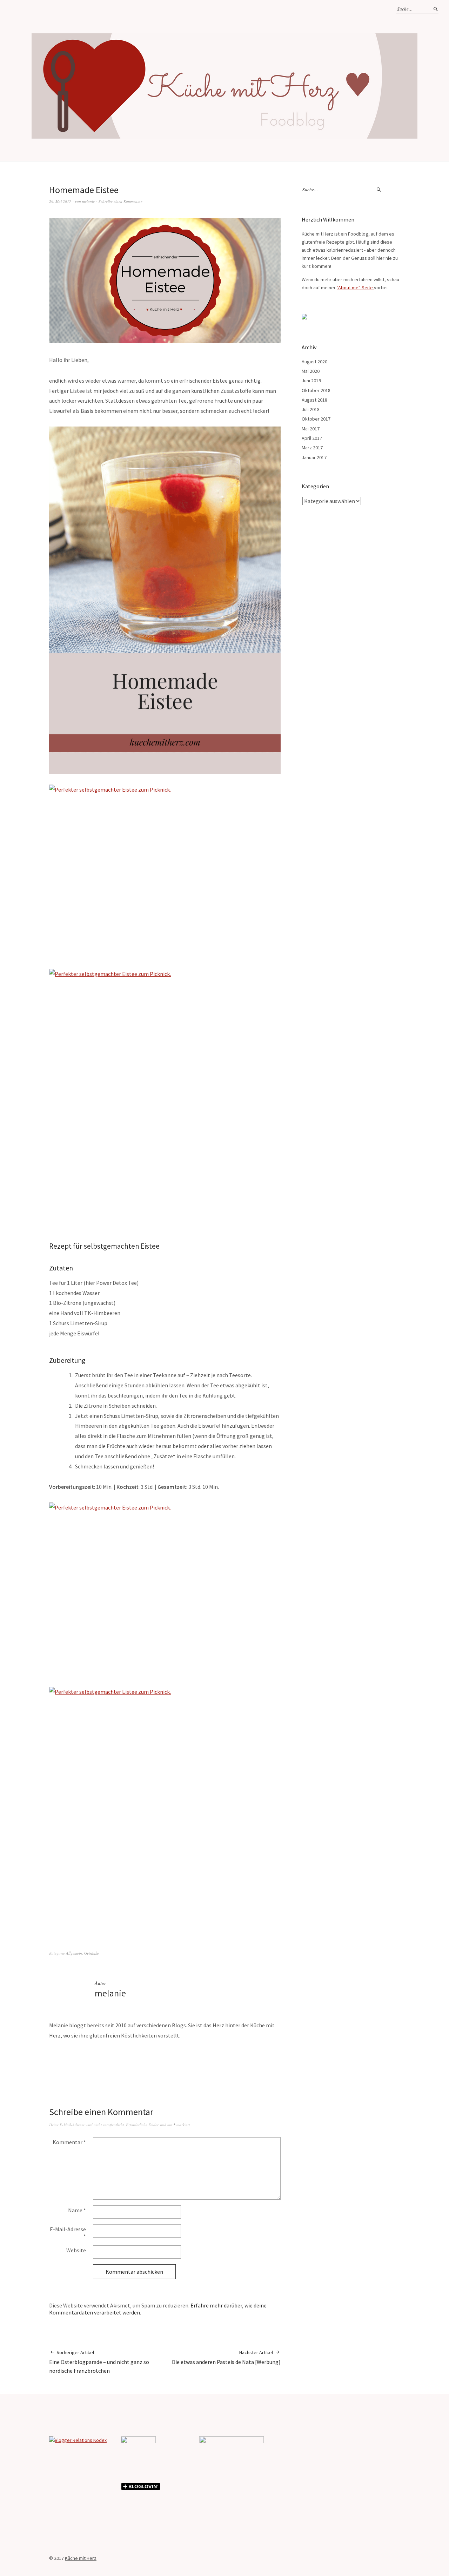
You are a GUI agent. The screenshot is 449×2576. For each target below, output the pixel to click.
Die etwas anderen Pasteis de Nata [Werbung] (226, 2357)
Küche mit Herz (81, 2558)
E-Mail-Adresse (68, 2233)
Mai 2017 (311, 429)
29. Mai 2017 (60, 201)
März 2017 (312, 448)
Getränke (92, 1953)
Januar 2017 (314, 457)
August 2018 (314, 400)
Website (76, 2250)
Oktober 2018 (316, 390)
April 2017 (312, 438)
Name (77, 2210)
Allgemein (74, 1953)
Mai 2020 (311, 371)
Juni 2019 (311, 381)
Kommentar (69, 2142)
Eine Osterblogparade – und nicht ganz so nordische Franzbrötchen (99, 2362)
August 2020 (314, 362)
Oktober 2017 (316, 419)
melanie (88, 201)
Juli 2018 (311, 409)
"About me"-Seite (355, 288)
